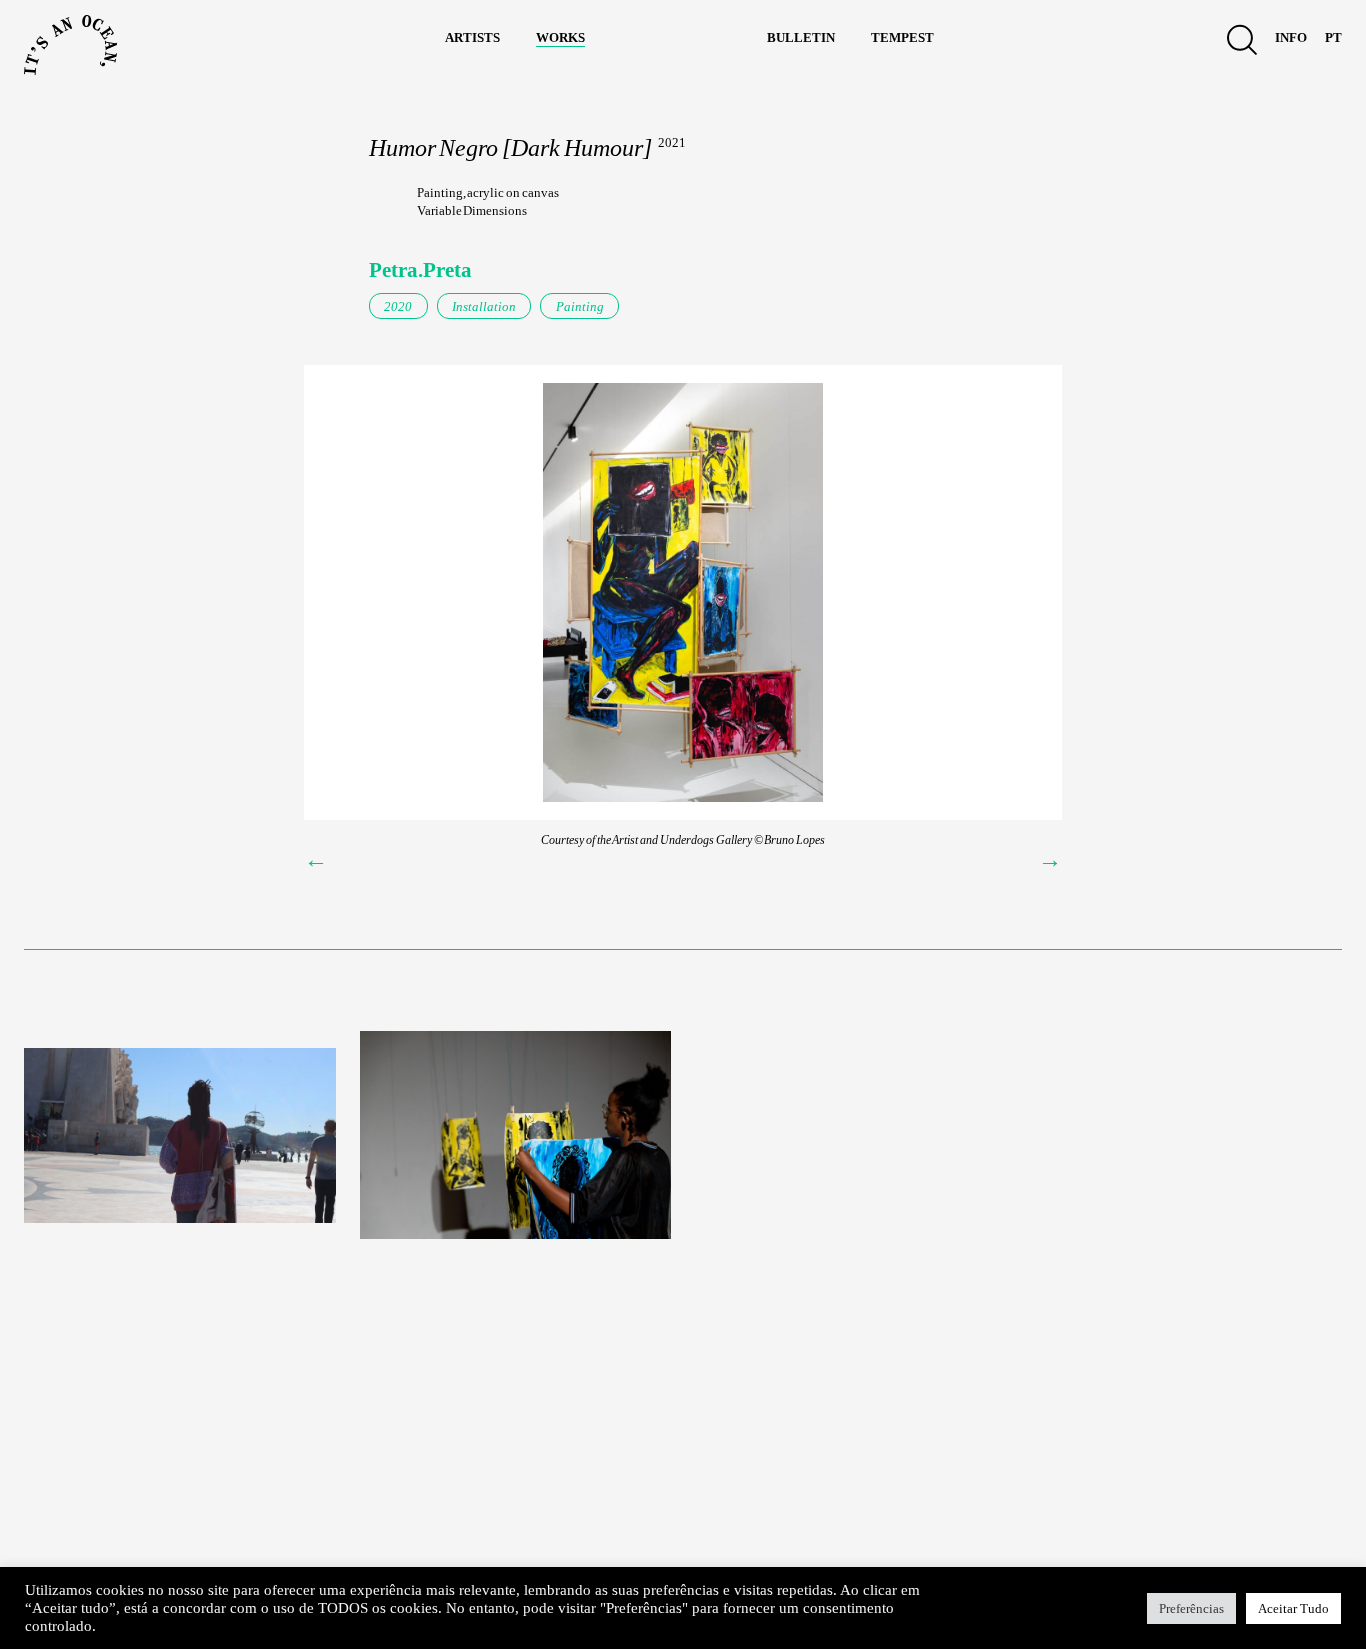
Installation (484, 306)
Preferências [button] (1191, 1608)
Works (560, 36)
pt (1333, 36)
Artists (472, 36)
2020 (398, 306)
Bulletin (801, 36)
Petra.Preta (420, 270)
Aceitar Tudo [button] (1293, 1608)
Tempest (902, 36)
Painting (580, 306)
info (1291, 36)
